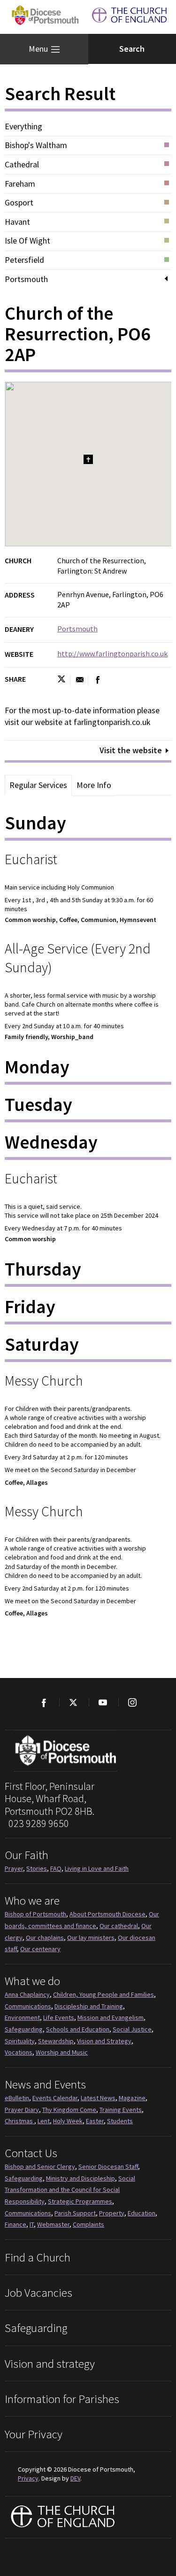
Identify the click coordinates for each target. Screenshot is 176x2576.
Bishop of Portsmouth (35, 1914)
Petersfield (24, 260)
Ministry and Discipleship (80, 2178)
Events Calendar (55, 2098)
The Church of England (130, 17)
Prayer (14, 1868)
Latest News (98, 2098)
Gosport (19, 203)
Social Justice (132, 2029)
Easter (95, 2121)
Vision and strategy (50, 2363)
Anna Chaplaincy (27, 1994)
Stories (37, 1868)
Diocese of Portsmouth (43, 17)
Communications (28, 2006)
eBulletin (17, 2098)
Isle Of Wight (27, 241)
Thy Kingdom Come (69, 2110)
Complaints (88, 2224)
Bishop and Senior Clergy (40, 2166)
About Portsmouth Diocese (107, 1914)
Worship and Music (62, 2052)
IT (32, 2224)
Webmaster (53, 2224)
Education (142, 2213)
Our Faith (27, 1855)
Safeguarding (24, 2029)
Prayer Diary (22, 2110)
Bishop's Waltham (36, 145)
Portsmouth (26, 279)
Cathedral (22, 165)
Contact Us (31, 2153)
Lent (44, 2121)
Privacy (28, 2478)
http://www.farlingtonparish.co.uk (112, 654)
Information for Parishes (62, 2399)
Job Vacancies (38, 2292)
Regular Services (38, 785)
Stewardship (56, 2041)
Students (120, 2121)
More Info (94, 785)
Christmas (19, 2121)
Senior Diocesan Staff (108, 2166)
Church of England (63, 2517)
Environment (22, 2017)
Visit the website (131, 750)
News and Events (45, 2084)
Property (112, 2213)
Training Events (121, 2110)
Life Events (59, 2017)
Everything (23, 126)
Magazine (132, 2098)
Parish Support (75, 2213)
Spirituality (20, 2041)
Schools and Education (78, 2029)
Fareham (20, 184)
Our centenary (40, 1949)
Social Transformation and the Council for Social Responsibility (70, 2190)
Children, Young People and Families (103, 1994)
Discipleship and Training (89, 2006)
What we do (32, 1981)
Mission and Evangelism (111, 2017)
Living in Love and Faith (97, 1868)
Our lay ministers (91, 1938)
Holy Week (68, 2121)
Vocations (19, 2052)
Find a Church (38, 2257)
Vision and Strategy (104, 2041)
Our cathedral (119, 1926)
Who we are (32, 1900)
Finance (15, 2224)
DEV (75, 2478)
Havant (17, 222)
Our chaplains (45, 1938)
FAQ (56, 1868)
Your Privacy (34, 2434)
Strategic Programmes (80, 2201)
